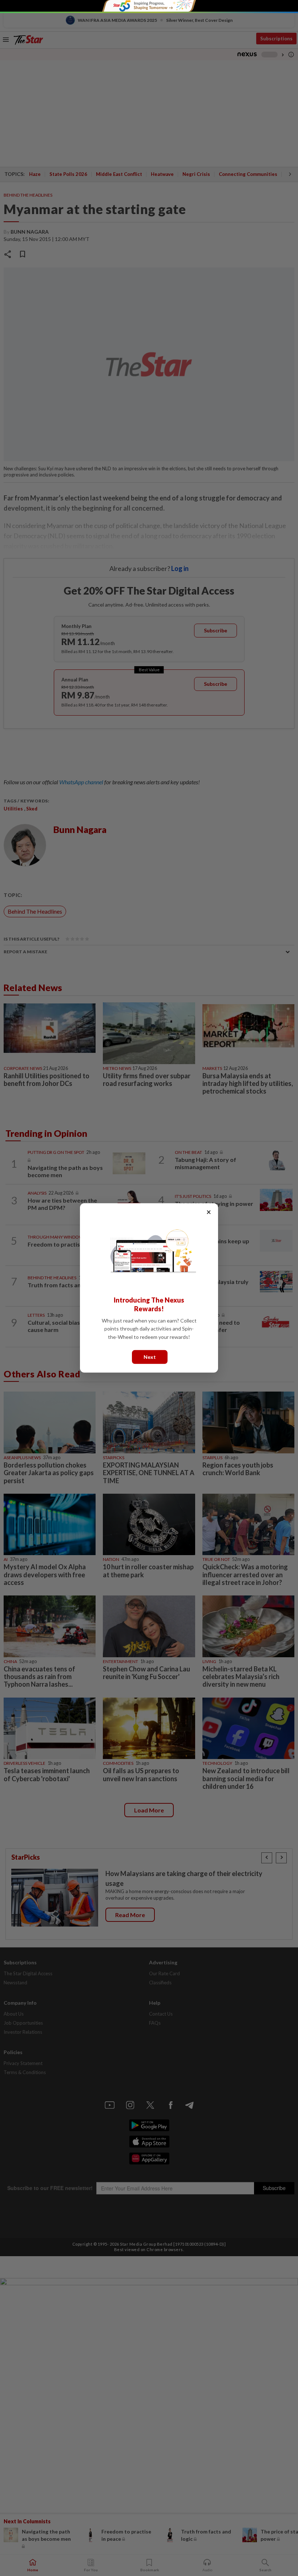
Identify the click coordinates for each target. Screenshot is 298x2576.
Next (150, 1357)
